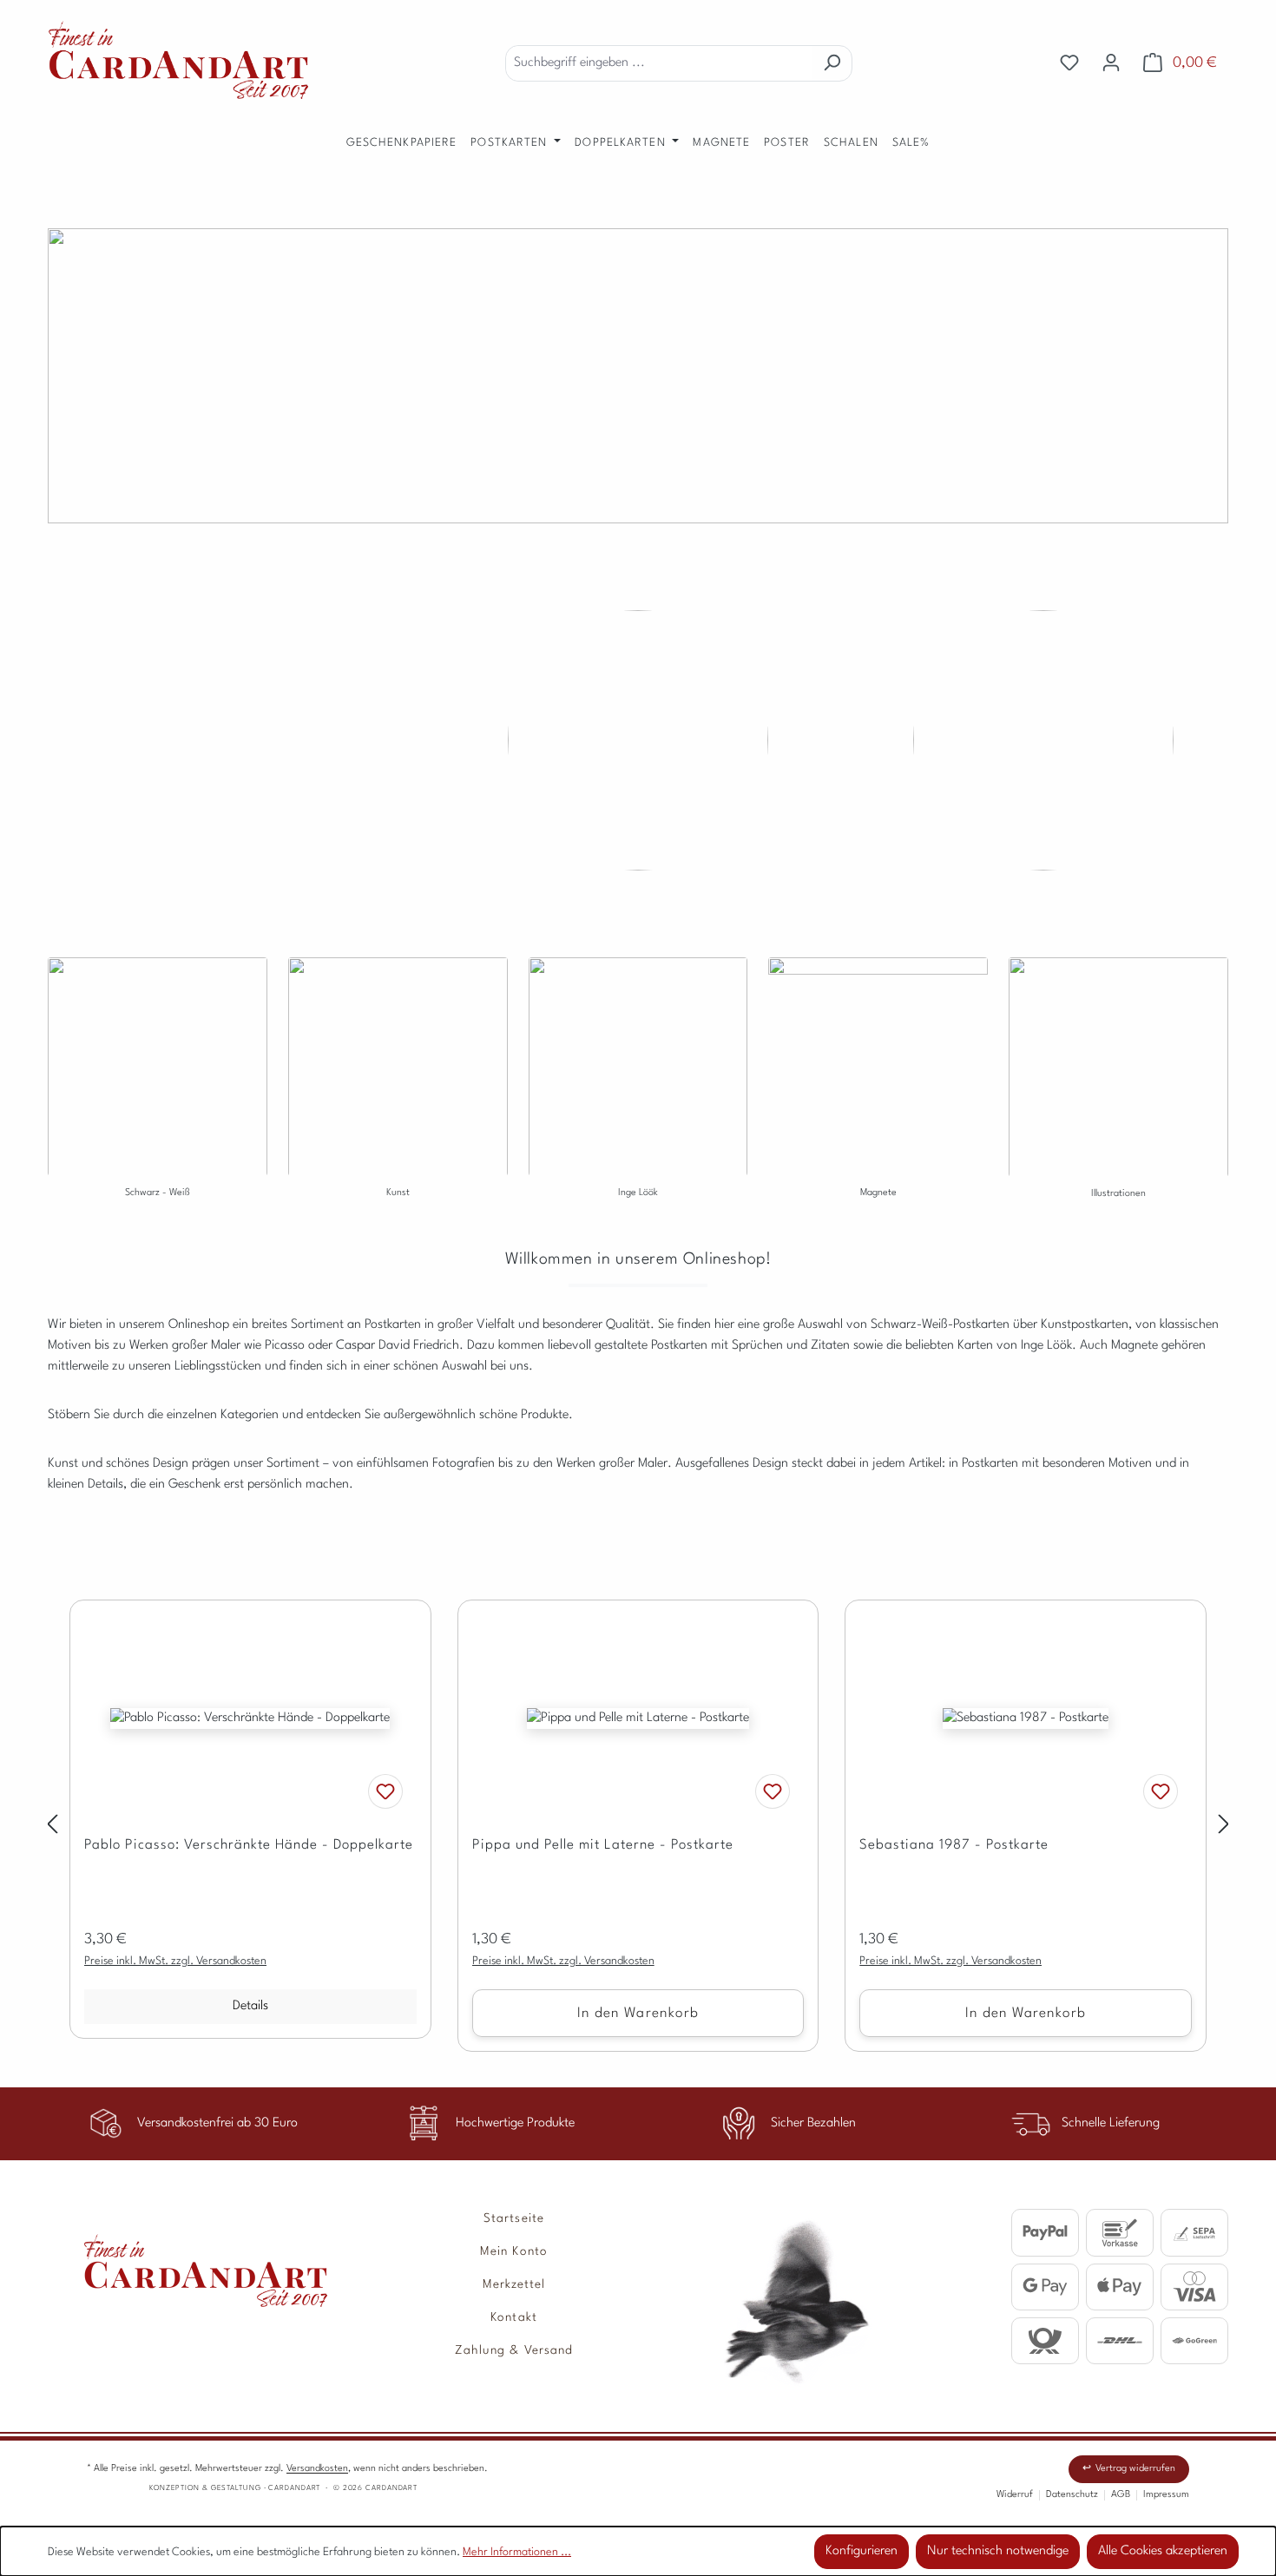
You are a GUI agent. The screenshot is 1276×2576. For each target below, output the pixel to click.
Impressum (1166, 2495)
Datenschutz (1072, 2495)
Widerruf (1015, 2495)
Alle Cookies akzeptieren (1163, 2551)
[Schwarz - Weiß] (158, 1105)
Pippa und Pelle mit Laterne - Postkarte (603, 1845)
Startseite (514, 2218)
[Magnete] (878, 966)
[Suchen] (832, 63)
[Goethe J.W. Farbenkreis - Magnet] (1043, 740)
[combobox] (659, 63)
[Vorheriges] (52, 1827)
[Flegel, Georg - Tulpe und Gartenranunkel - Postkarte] (233, 740)
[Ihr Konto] (1111, 63)
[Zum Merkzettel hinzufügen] (385, 1791)
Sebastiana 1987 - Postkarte (954, 1845)
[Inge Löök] (638, 1105)
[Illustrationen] (1118, 1105)
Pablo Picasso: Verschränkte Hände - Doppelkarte (249, 1845)
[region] (638, 1826)
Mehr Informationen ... (517, 2552)
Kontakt (513, 2317)
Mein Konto (514, 2251)
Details (250, 2006)
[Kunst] (398, 1105)
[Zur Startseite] (187, 2258)
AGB (1121, 2495)
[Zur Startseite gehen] (178, 60)
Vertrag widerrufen (1135, 2469)
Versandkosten (317, 2469)
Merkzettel (514, 2284)
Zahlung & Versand (514, 2350)
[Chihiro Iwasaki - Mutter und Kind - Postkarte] (638, 740)
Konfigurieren (862, 2551)
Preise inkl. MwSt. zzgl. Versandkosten (175, 1961)
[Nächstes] (1224, 1827)
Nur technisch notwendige (998, 2551)
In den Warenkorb (638, 2014)
